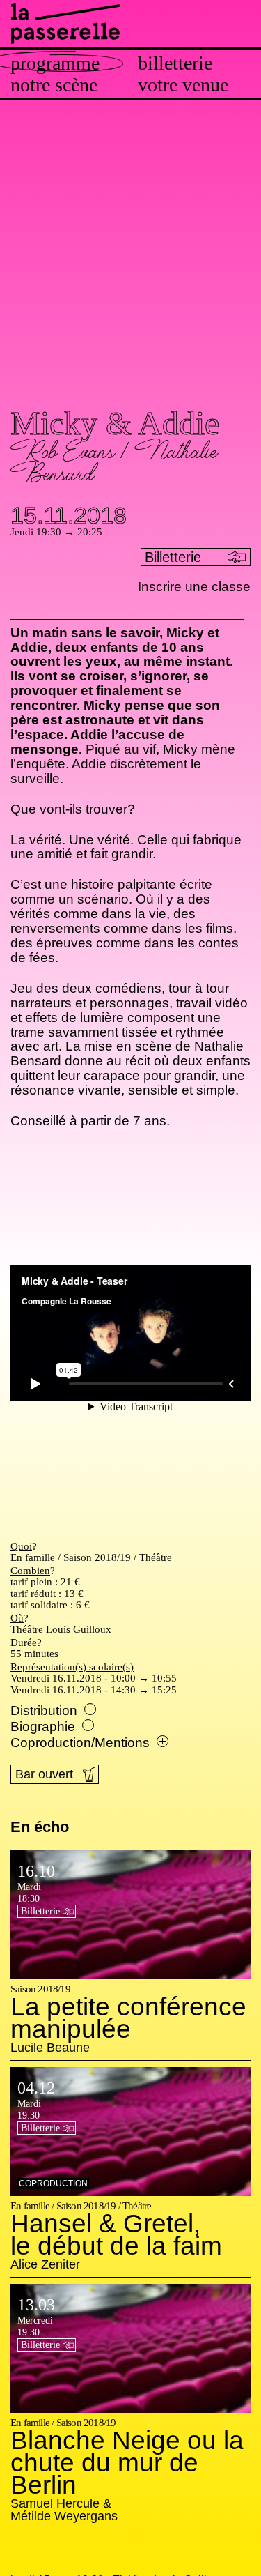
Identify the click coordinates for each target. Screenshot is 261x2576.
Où (17, 1618)
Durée (24, 1643)
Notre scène (54, 85)
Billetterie (175, 63)
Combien (30, 1571)
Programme (55, 63)
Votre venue (183, 85)
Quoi (21, 1546)
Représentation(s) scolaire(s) (72, 1667)
